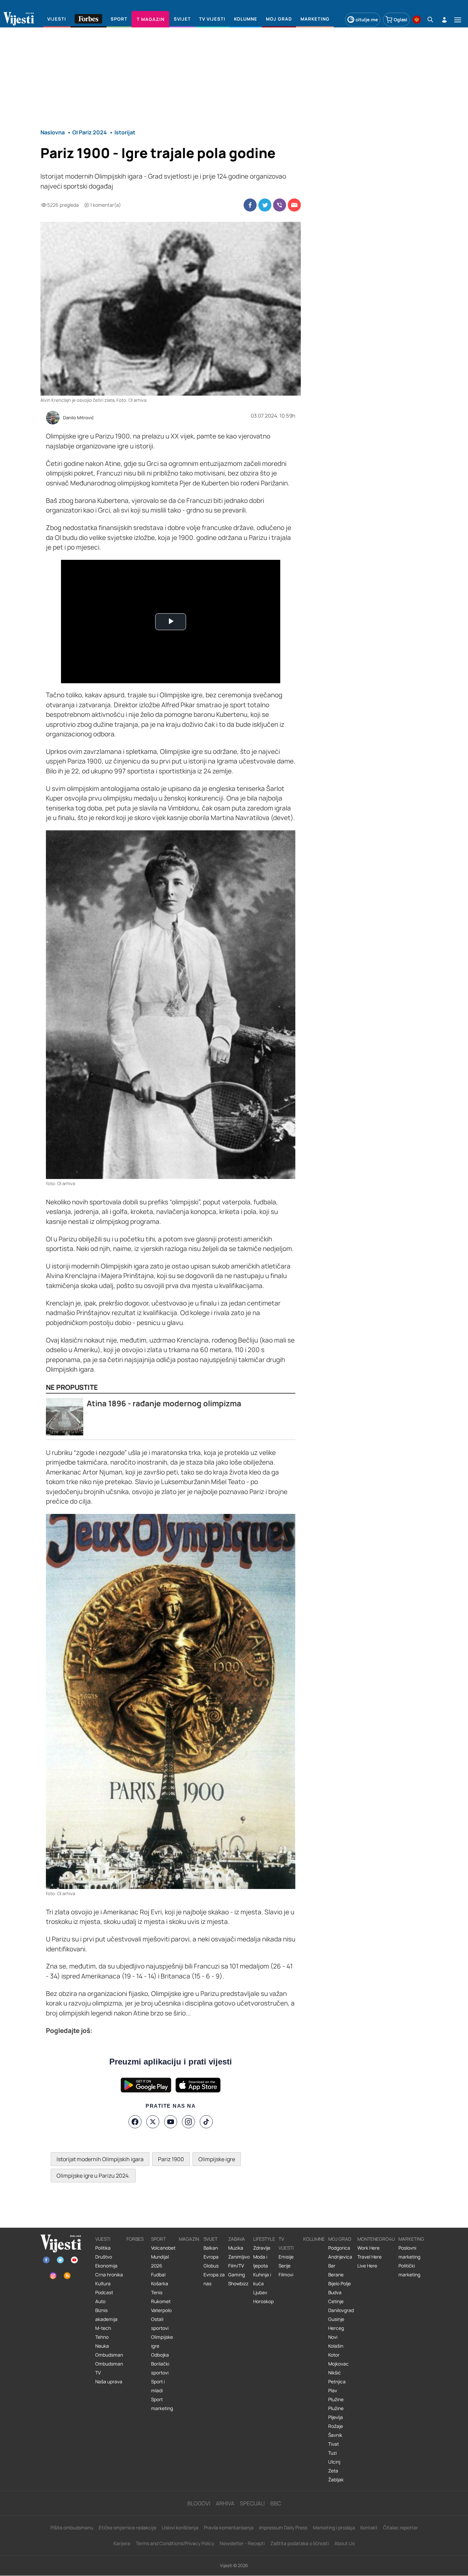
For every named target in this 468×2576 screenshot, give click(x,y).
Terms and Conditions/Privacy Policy (175, 2543)
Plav (333, 2391)
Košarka (160, 2284)
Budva (335, 2292)
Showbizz (238, 2284)
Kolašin (336, 2346)
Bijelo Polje (340, 2284)
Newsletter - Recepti (242, 2543)
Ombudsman (109, 2355)
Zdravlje (262, 2248)
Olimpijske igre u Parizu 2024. (93, 2176)
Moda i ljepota (261, 2261)
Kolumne (314, 2239)
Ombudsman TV (109, 2368)
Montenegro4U (376, 2239)
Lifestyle (264, 2239)
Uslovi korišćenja (180, 2527)
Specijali (252, 2503)
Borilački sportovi (160, 2368)
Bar (332, 2266)
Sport (158, 2239)
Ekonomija (106, 2266)
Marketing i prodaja (334, 2527)
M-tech (103, 2328)
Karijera (122, 2543)
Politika (103, 2248)
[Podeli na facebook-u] (250, 205)
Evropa (211, 2257)
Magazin (189, 2239)
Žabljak (336, 2480)
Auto (100, 2301)
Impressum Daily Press (283, 2527)
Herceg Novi (336, 2333)
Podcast (104, 2292)
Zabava (237, 2239)
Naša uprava (109, 2382)
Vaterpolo (161, 2310)
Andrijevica (340, 2257)
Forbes (135, 2239)
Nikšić (335, 2373)
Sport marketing (162, 2404)
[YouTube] (171, 2122)
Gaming (237, 2275)
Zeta (333, 2471)
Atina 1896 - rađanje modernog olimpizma (164, 1403)
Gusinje (336, 2319)
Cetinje (336, 2301)
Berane (336, 2275)
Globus (211, 2266)
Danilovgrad (341, 2310)
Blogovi (199, 2503)
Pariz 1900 (171, 2159)
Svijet (211, 2239)
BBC (276, 2503)
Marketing (411, 2239)
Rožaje (336, 2426)
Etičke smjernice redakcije (127, 2527)
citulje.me (367, 20)
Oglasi (401, 20)
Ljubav (260, 2292)
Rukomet (161, 2301)
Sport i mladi (158, 2386)
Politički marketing (409, 2270)
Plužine (336, 2399)
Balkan (211, 2248)
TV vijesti (286, 2243)
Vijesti (103, 2239)
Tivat (334, 2444)
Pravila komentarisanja (229, 2527)
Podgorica (339, 2248)
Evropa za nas (214, 2279)
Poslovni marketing (409, 2252)
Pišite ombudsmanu (72, 2527)
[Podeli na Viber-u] (280, 205)
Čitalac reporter (401, 2527)
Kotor (334, 2355)
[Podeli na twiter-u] (265, 205)
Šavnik (335, 2435)
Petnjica (337, 2382)
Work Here (368, 2248)
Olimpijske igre (217, 2159)
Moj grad (340, 2239)
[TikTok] (206, 2122)
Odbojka (160, 2355)
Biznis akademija (106, 2315)
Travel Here (370, 2257)
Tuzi (332, 2453)
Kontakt (369, 2527)
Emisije (286, 2257)
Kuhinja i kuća (262, 2279)
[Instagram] (188, 2122)
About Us (344, 2543)
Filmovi (286, 2275)
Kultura (103, 2284)
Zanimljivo (239, 2257)
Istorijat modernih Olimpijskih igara (100, 2159)
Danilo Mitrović (78, 418)
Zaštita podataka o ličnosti (300, 2543)
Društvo (104, 2257)
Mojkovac (338, 2364)
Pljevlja (336, 2417)
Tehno (102, 2337)
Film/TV (236, 2266)
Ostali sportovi (160, 2324)
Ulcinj (334, 2462)
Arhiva (225, 2503)
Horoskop (263, 2301)
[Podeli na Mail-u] (294, 205)
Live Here (367, 2266)
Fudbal (158, 2275)
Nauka (102, 2346)
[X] (153, 2122)
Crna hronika (109, 2275)
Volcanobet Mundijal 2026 (163, 2257)
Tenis (157, 2292)
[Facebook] (135, 2122)
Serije (285, 2266)
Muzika (236, 2248)
